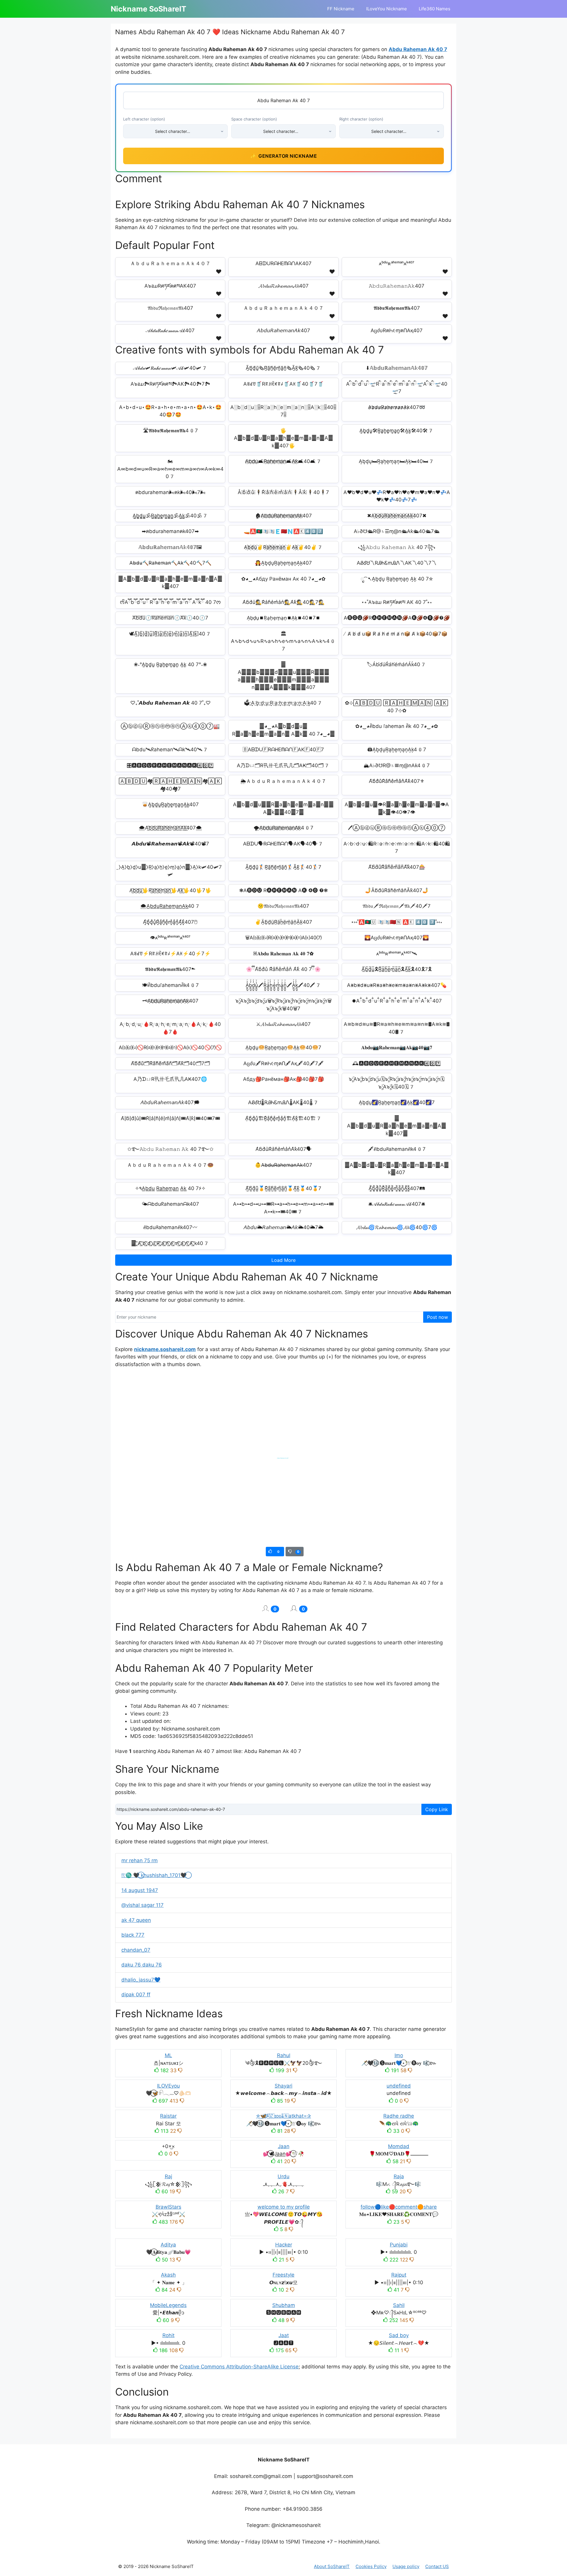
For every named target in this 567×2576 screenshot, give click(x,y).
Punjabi (399, 2245)
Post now (438, 1317)
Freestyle (283, 2275)
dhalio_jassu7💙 (141, 1980)
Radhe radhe (399, 2116)
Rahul (284, 2055)
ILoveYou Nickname (387, 9)
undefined (399, 2086)
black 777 (133, 1935)
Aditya (168, 2245)
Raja (399, 2176)
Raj (168, 2176)
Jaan (284, 2146)
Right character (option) (361, 119)
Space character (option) (254, 119)
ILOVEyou (168, 2086)
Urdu (283, 2176)
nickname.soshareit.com (165, 1349)
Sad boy (399, 2335)
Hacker (284, 2245)
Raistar (168, 2116)
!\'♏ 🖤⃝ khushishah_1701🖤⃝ (154, 1875)
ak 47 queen (136, 1920)
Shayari (283, 2086)
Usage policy (406, 2566)
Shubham (284, 2305)
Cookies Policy (371, 2566)
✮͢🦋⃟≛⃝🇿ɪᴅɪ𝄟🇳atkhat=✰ (283, 2116)
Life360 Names (435, 9)
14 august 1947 (140, 1890)
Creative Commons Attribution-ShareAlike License (239, 2367)
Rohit (168, 2335)
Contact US (437, 2566)
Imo (399, 2055)
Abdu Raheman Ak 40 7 (418, 49)
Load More (283, 1260)
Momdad (399, 2146)
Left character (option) (144, 119)
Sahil (399, 2305)
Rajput (399, 2275)
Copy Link (437, 1809)
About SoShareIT (332, 2566)
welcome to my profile (284, 2207)
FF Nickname (341, 9)
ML (168, 2055)
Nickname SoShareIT (149, 9)
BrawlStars (168, 2207)
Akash (168, 2275)
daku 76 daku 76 (142, 1965)
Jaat (284, 2335)
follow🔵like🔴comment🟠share (399, 2207)
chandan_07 (136, 1950)
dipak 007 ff (136, 1995)
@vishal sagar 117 (142, 1905)
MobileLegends (168, 2305)
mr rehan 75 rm (140, 1860)
